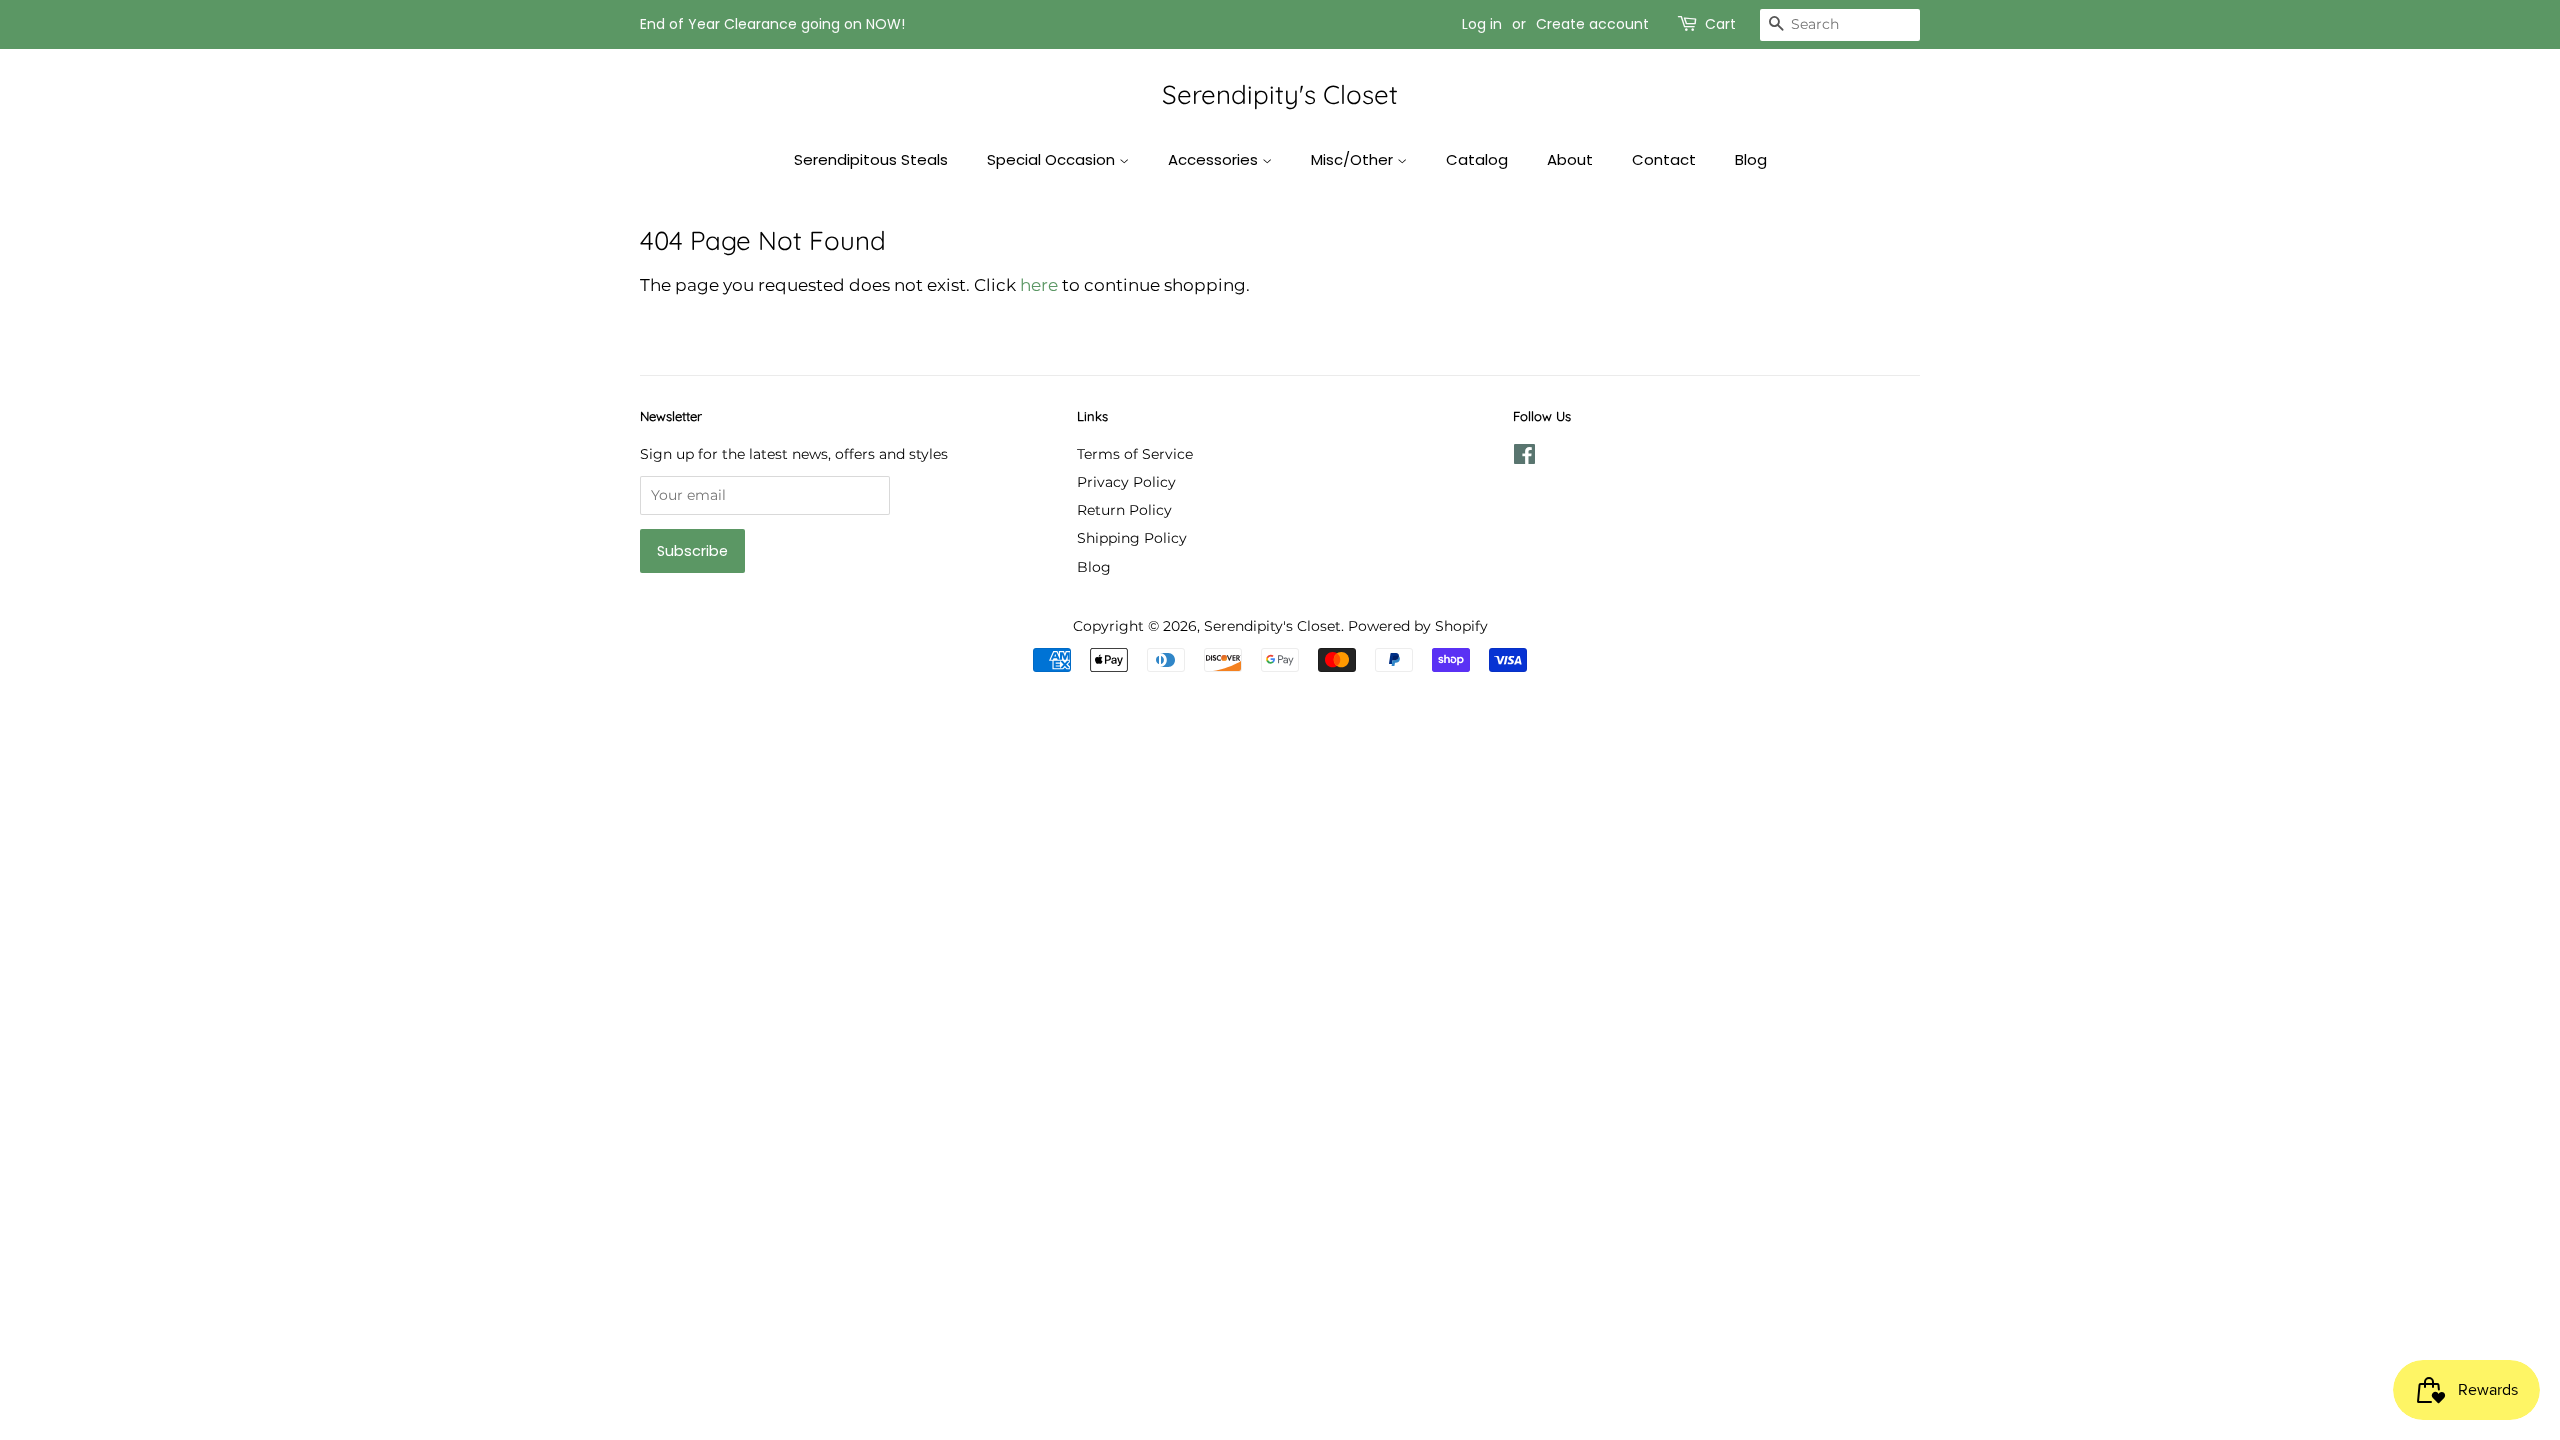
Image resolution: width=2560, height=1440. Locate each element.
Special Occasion (1053, 159)
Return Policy (1124, 510)
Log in (1482, 24)
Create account (1592, 24)
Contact (1664, 159)
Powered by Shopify (1418, 626)
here (1039, 285)
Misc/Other (1354, 159)
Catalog (1477, 159)
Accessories (1215, 159)
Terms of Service (1135, 454)
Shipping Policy (1132, 538)
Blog (1751, 159)
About (1570, 159)
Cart (1720, 24)
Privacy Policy (1126, 482)
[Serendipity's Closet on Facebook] (1524, 458)
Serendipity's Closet (1280, 94)
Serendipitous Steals (871, 159)
